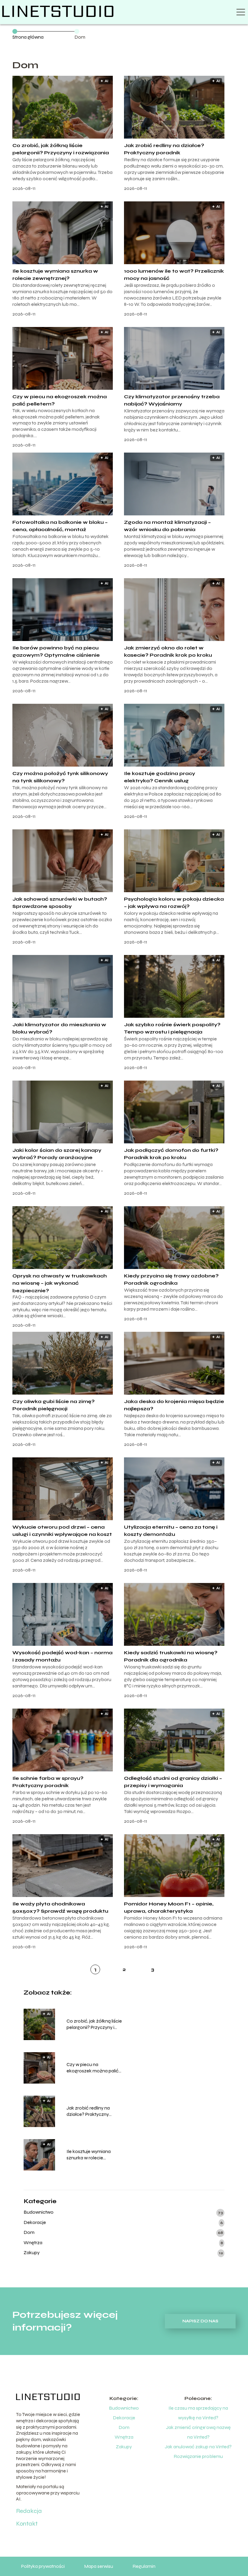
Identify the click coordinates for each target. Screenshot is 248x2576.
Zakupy (32, 2252)
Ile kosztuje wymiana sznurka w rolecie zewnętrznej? (89, 2155)
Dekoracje (35, 2222)
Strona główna (28, 37)
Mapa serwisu (99, 2566)
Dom (29, 2232)
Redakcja (29, 2511)
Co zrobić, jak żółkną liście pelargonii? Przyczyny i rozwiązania (94, 2024)
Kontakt (27, 2524)
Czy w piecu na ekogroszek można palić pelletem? (93, 2068)
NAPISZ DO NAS (200, 2321)
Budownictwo (39, 2212)
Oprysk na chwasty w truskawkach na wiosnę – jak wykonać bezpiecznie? (60, 1283)
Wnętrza (33, 2243)
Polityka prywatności (43, 2566)
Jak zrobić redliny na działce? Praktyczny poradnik (88, 2111)
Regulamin (144, 2566)
